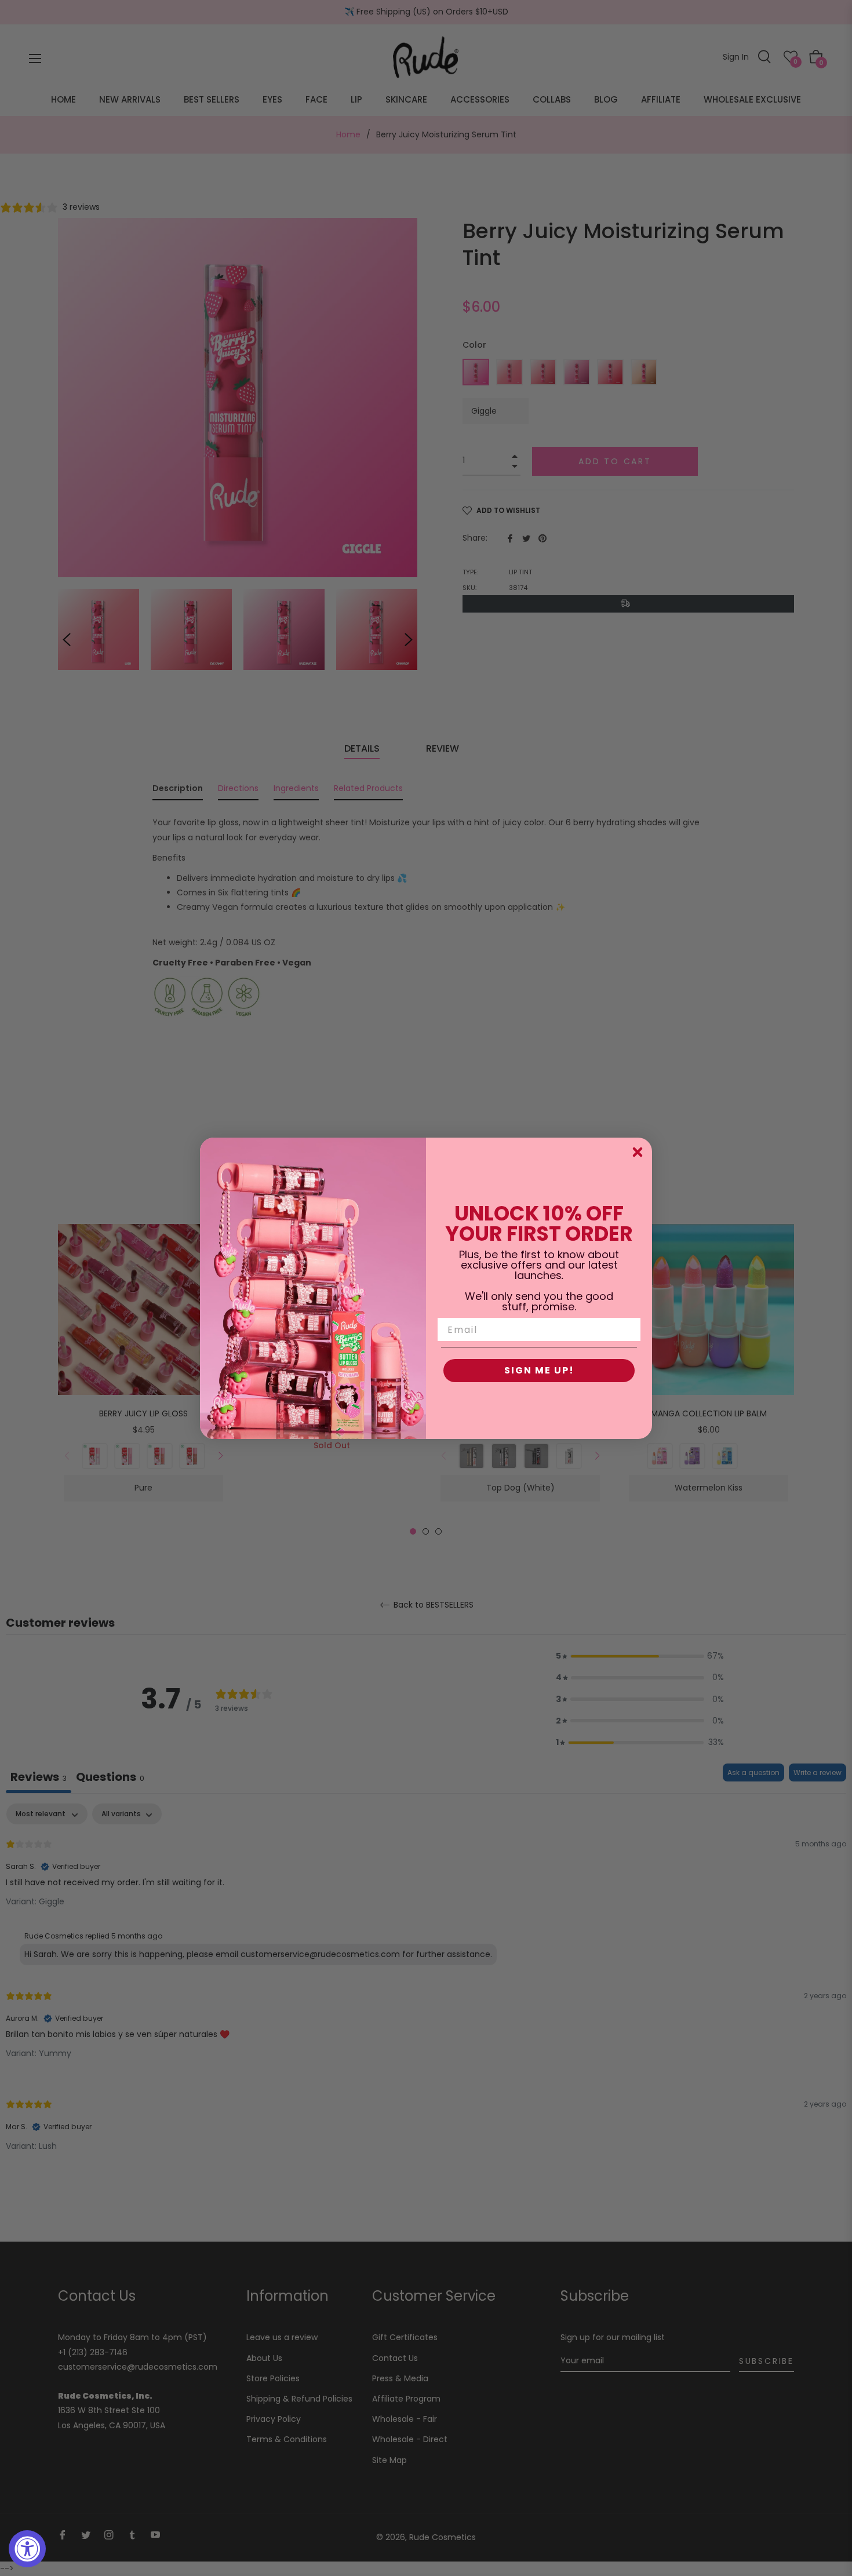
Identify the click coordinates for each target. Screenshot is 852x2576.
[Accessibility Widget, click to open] (27, 2549)
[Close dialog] (638, 1152)
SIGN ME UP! (539, 1370)
